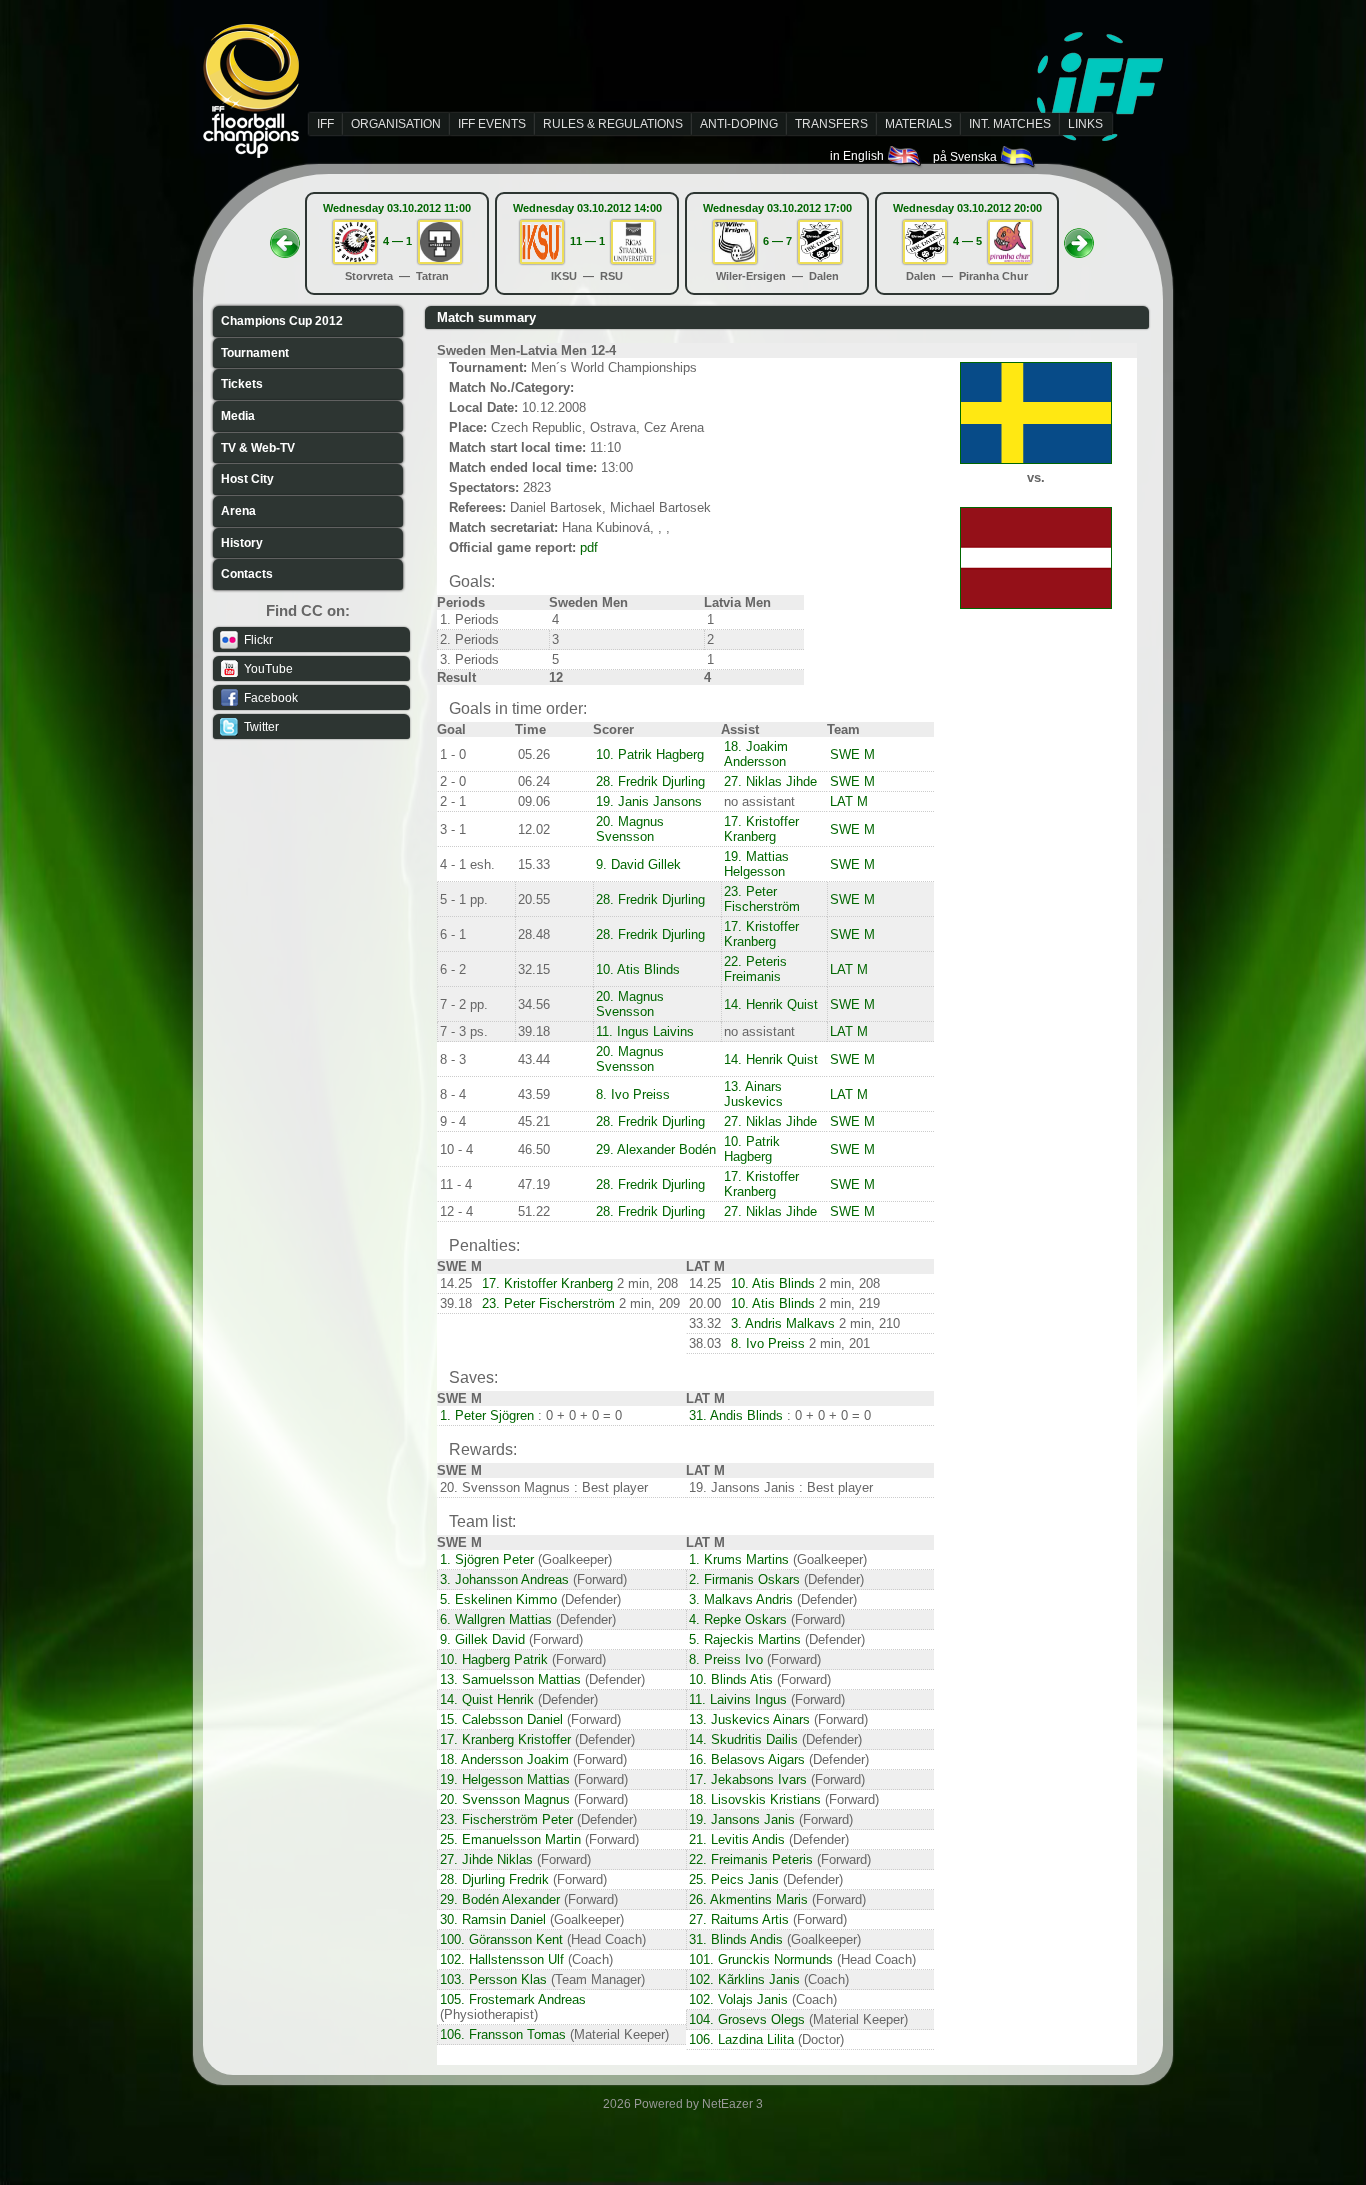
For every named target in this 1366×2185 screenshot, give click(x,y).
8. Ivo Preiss (633, 1094)
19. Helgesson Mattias (505, 1779)
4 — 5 (967, 241)
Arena (238, 511)
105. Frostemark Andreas (513, 1999)
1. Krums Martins (739, 1559)
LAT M (849, 801)
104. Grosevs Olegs (747, 2019)
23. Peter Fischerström (762, 899)
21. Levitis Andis (737, 1839)
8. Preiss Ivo (726, 1659)
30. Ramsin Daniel (493, 1919)
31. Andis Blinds (736, 1415)
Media (238, 416)
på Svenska (966, 157)
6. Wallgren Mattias (496, 1619)
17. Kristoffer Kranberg (761, 829)
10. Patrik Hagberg (650, 754)
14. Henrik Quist (771, 1004)
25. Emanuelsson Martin (510, 1839)
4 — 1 (397, 241)
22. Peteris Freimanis (755, 969)
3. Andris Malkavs (783, 1323)
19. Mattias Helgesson (756, 864)
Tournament (255, 353)
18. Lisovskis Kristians (755, 1799)
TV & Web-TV (258, 448)
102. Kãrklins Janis (744, 1979)
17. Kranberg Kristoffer (505, 1739)
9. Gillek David (482, 1639)
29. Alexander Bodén (656, 1149)
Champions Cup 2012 (282, 321)
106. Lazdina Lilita (741, 2039)
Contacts (247, 574)
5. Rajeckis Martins (745, 1639)
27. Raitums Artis (739, 1919)
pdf (589, 547)
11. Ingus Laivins (645, 1031)
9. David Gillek (638, 864)
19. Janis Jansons (649, 801)
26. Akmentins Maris (748, 1899)
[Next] (1079, 237)
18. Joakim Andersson (756, 754)
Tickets (242, 384)
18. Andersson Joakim (504, 1759)
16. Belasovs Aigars (747, 1759)
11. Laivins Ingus (738, 1699)
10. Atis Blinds (638, 969)
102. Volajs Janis (738, 1999)
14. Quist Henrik (487, 1699)
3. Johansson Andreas (504, 1579)
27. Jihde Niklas (486, 1859)
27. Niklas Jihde (770, 781)
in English (858, 156)
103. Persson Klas (493, 1979)
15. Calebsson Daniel (501, 1719)
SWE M (852, 754)
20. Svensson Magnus (505, 1799)
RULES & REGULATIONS (613, 124)
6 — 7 (777, 241)
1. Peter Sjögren (487, 1415)
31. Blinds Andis (736, 1939)
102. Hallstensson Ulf (502, 1959)
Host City (247, 479)
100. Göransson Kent (501, 1939)
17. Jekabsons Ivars (748, 1779)
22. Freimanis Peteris (751, 1859)
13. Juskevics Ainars (749, 1719)
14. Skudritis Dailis (743, 1739)
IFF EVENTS (492, 124)
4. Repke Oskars (738, 1619)
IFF (325, 124)
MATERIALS (918, 124)
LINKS (1085, 124)
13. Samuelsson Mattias (510, 1679)
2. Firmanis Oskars (744, 1579)
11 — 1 (587, 241)
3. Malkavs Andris (741, 1599)
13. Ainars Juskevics (753, 1094)
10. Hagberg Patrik (494, 1659)
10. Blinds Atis (731, 1679)
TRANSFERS (831, 124)
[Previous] (285, 237)
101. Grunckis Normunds (761, 1959)
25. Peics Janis (734, 1879)
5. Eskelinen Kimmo (498, 1599)
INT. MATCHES (1010, 124)
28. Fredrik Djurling (650, 781)
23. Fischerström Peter (506, 1819)
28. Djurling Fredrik (494, 1879)
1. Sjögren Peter (487, 1559)
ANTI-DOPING (739, 124)
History (242, 543)
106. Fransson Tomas (503, 2034)
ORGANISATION (396, 124)
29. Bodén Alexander (500, 1899)
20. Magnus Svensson (630, 829)
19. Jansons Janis (742, 1819)
